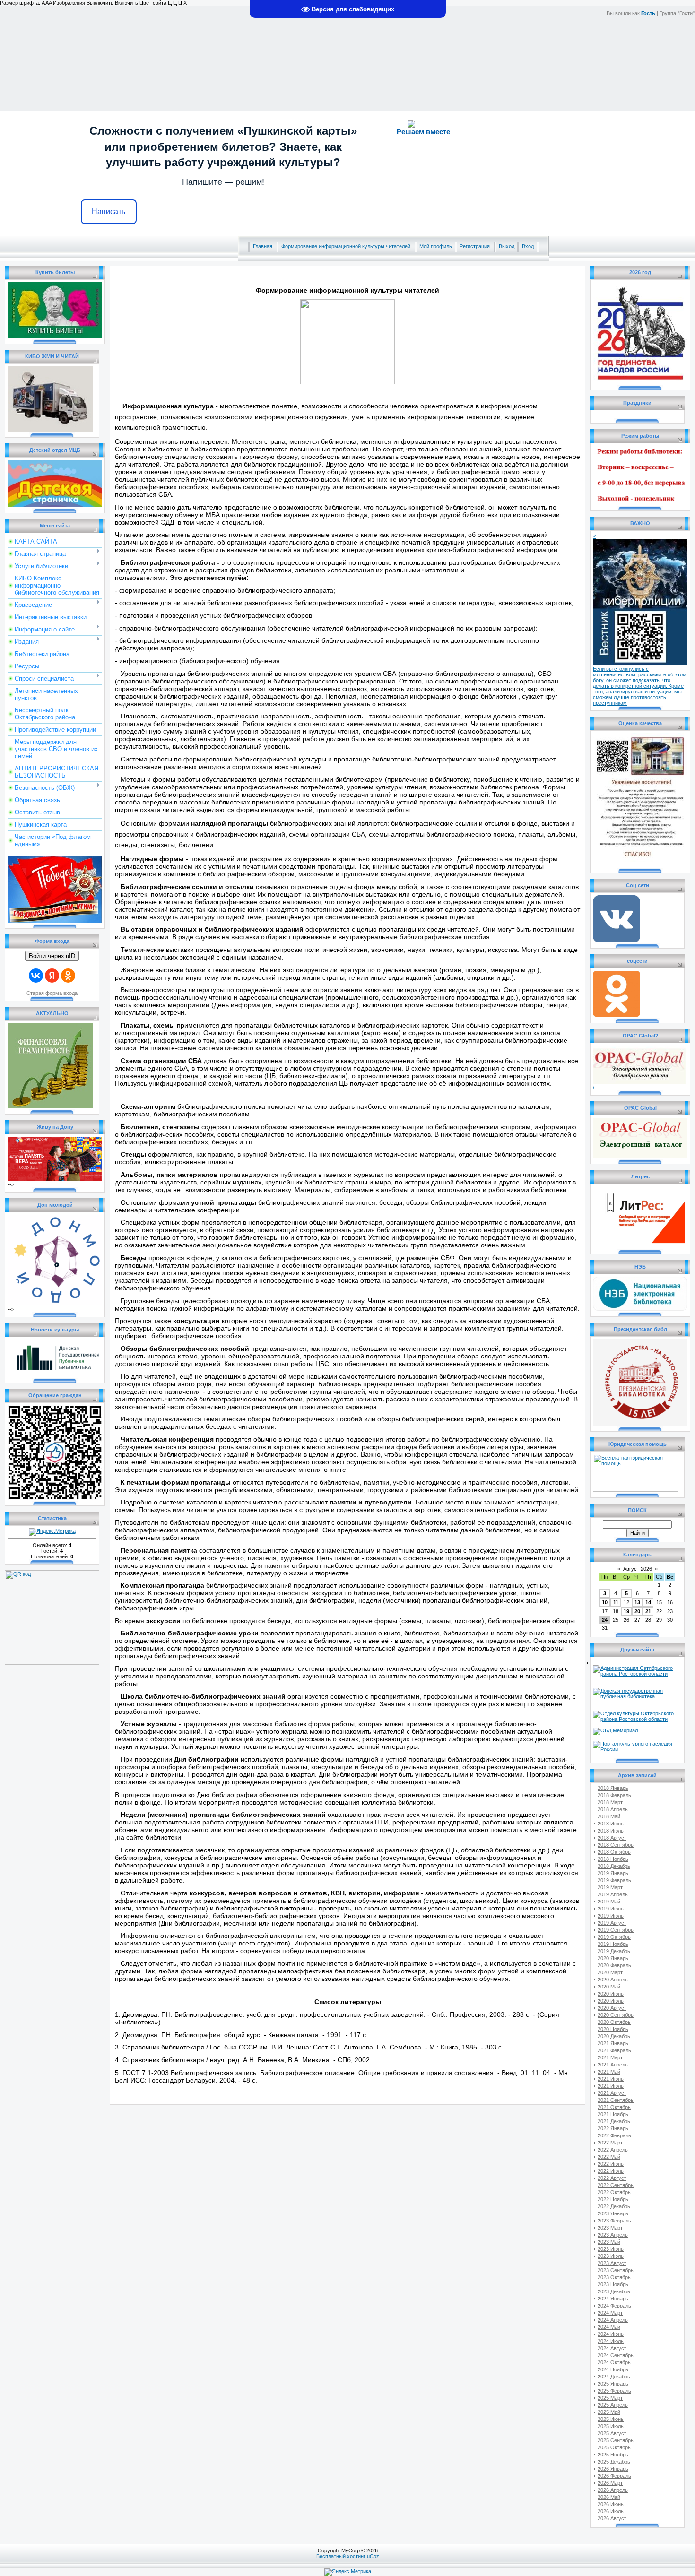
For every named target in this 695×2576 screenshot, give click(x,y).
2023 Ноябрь (613, 2284)
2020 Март (610, 1972)
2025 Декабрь (614, 2462)
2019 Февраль (614, 1880)
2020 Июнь (611, 1994)
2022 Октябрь (614, 2192)
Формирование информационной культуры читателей (346, 246)
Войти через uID (52, 956)
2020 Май (609, 1987)
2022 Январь (613, 2128)
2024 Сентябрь (616, 2355)
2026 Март (610, 2483)
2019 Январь (613, 1873)
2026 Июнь (611, 2504)
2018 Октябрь (614, 1852)
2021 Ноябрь (613, 2114)
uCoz (373, 2556)
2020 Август (612, 2008)
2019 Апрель (613, 1894)
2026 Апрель (613, 2490)
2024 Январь (613, 2299)
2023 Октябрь (614, 2277)
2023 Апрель (613, 2235)
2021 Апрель (613, 2065)
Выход (507, 246)
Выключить (100, 3)
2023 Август (612, 2263)
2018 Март (610, 1802)
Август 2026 (638, 1569)
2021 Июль (611, 2086)
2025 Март (610, 2398)
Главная (263, 246)
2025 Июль (611, 2426)
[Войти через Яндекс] (52, 976)
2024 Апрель (613, 2320)
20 (637, 1611)
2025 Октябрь (614, 2447)
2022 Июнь (611, 2164)
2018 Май (609, 1816)
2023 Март (610, 2228)
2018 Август (612, 1838)
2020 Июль (611, 2001)
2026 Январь (613, 2469)
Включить (126, 3)
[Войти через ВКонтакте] (36, 976)
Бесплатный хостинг (341, 2556)
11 (616, 1602)
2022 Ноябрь (613, 2199)
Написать (109, 212)
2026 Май (609, 2497)
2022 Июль (611, 2171)
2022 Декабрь (614, 2206)
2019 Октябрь (614, 1937)
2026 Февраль (614, 2476)
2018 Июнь (611, 1824)
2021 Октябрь (614, 2107)
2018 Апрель (613, 1809)
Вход (528, 246)
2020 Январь (613, 1958)
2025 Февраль (614, 2391)
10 (605, 1602)
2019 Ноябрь (613, 1944)
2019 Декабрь (614, 1951)
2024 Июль (611, 2341)
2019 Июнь (611, 1909)
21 (648, 1611)
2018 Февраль (614, 1795)
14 (648, 1602)
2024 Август (612, 2348)
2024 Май (609, 2327)
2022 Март (610, 2143)
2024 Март (610, 2313)
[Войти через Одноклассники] (68, 976)
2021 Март (610, 2057)
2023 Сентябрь (616, 2270)
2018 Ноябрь (613, 1859)
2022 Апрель (613, 2150)
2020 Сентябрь (616, 2015)
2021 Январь (613, 2043)
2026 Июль (611, 2511)
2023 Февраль (614, 2221)
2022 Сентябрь (616, 2185)
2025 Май (609, 2412)
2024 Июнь (611, 2334)
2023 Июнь (611, 2249)
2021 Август (612, 2093)
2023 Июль (611, 2256)
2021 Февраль (614, 2050)
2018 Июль (611, 1831)
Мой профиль (436, 246)
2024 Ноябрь (613, 2369)
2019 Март (610, 1887)
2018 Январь (613, 1788)
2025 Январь (613, 2384)
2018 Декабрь (614, 1866)
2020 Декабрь (614, 2036)
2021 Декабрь (614, 2121)
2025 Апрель (613, 2405)
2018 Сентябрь (616, 1845)
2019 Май (609, 1902)
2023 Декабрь (614, 2291)
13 (637, 1602)
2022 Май (609, 2157)
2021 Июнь (611, 2079)
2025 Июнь (611, 2419)
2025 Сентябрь (616, 2440)
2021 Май (609, 2072)
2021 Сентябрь (616, 2100)
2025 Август (612, 2433)
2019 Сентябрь (616, 1930)
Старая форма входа (52, 993)
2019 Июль (611, 1916)
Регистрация (475, 246)
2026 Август (612, 2518)
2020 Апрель (613, 1980)
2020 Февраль (614, 1965)
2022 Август (612, 2178)
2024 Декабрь (614, 2377)
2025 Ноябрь (613, 2455)
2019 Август (612, 1923)
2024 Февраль (614, 2306)
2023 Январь (613, 2213)
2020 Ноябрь (613, 2029)
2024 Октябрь (614, 2362)
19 (626, 1611)
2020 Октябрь (614, 2022)
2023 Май (609, 2242)
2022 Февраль (614, 2135)
